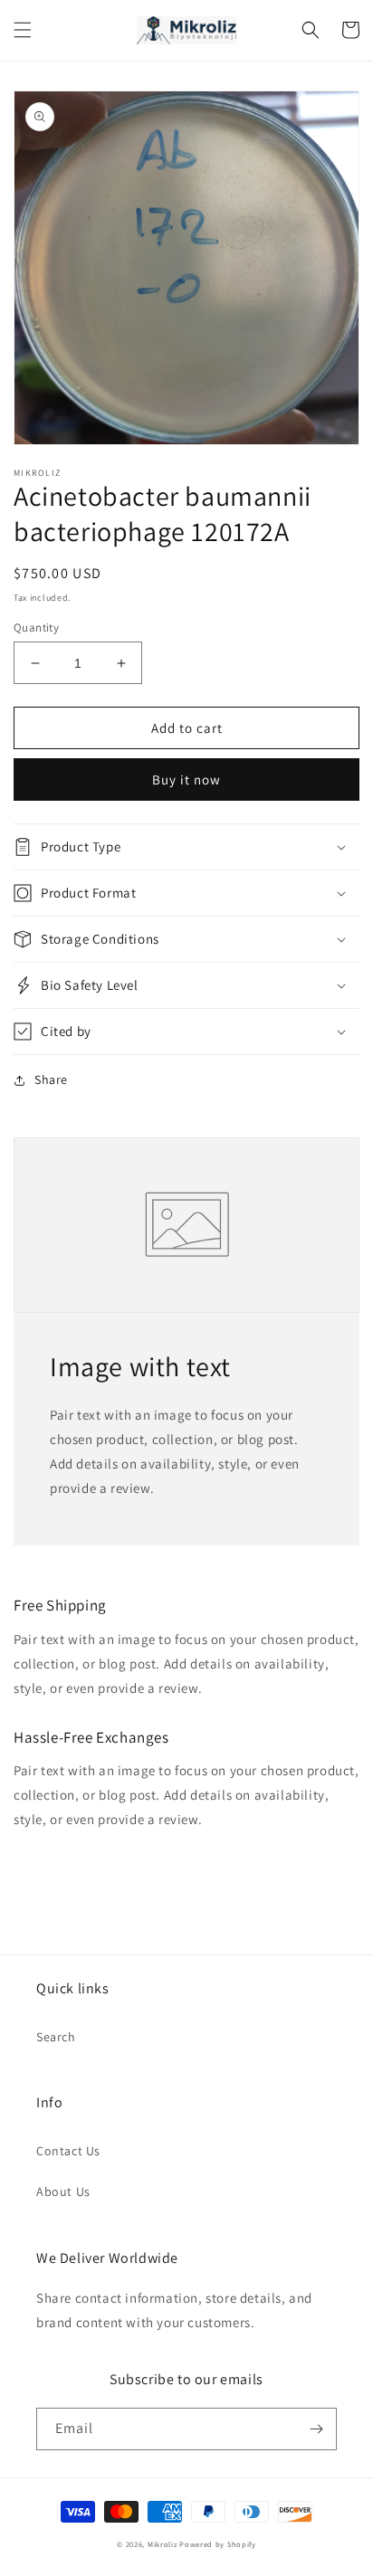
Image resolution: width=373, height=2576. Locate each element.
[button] (23, 30)
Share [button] (51, 1079)
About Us (63, 2191)
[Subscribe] (316, 2429)
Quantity (36, 627)
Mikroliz (163, 2544)
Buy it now (186, 779)
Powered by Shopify (218, 2544)
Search (56, 2037)
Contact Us (68, 2151)
